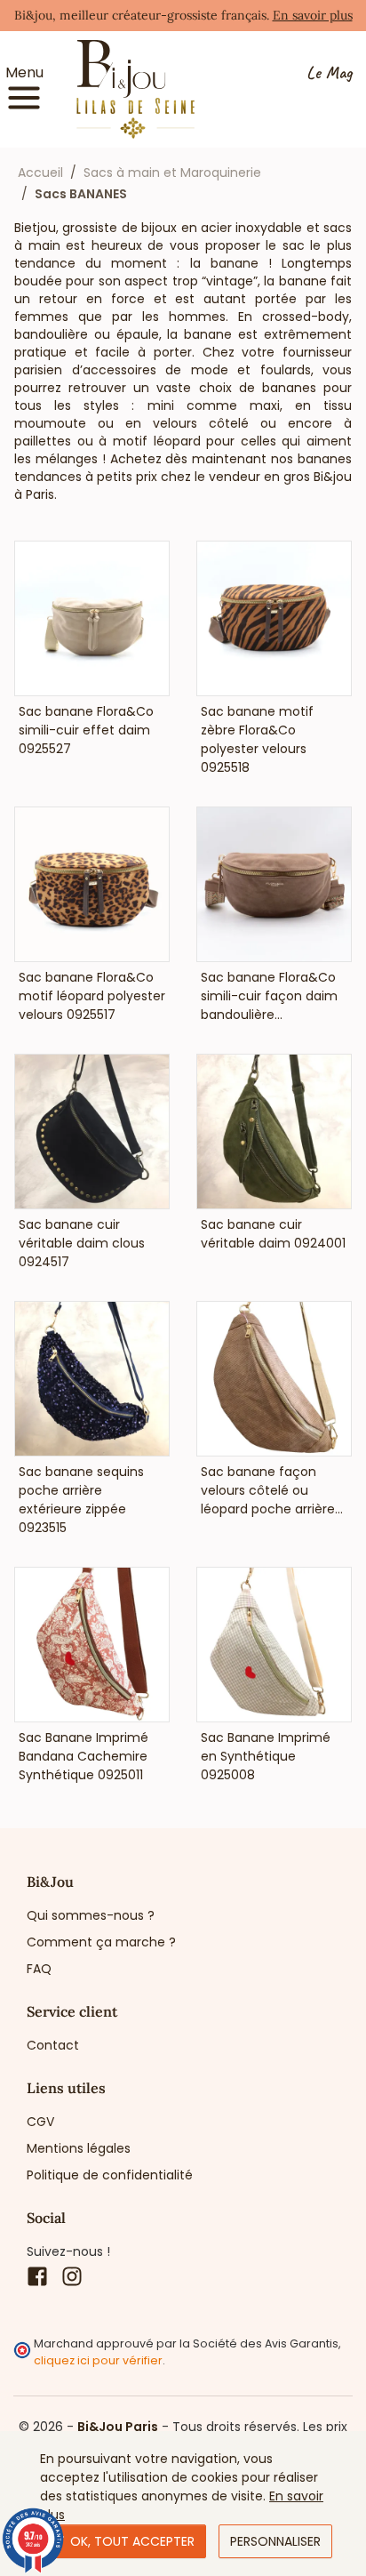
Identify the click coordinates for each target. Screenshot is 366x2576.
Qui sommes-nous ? (91, 1915)
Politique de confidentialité (110, 2175)
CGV (40, 2122)
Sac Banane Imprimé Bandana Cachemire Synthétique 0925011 (84, 1756)
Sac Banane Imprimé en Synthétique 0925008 (266, 1756)
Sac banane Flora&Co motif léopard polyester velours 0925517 (92, 996)
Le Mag (329, 73)
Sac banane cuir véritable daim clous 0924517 (82, 1243)
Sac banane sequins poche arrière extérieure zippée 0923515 (81, 1500)
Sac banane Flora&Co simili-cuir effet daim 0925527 (86, 730)
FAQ (39, 1969)
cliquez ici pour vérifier (98, 2360)
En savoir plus (313, 15)
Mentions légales (79, 2148)
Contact (53, 2045)
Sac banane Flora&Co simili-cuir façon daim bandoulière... (269, 996)
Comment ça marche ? (101, 1942)
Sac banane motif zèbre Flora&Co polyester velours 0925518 (257, 739)
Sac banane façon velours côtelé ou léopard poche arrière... (272, 1490)
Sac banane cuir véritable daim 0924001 (273, 1234)
